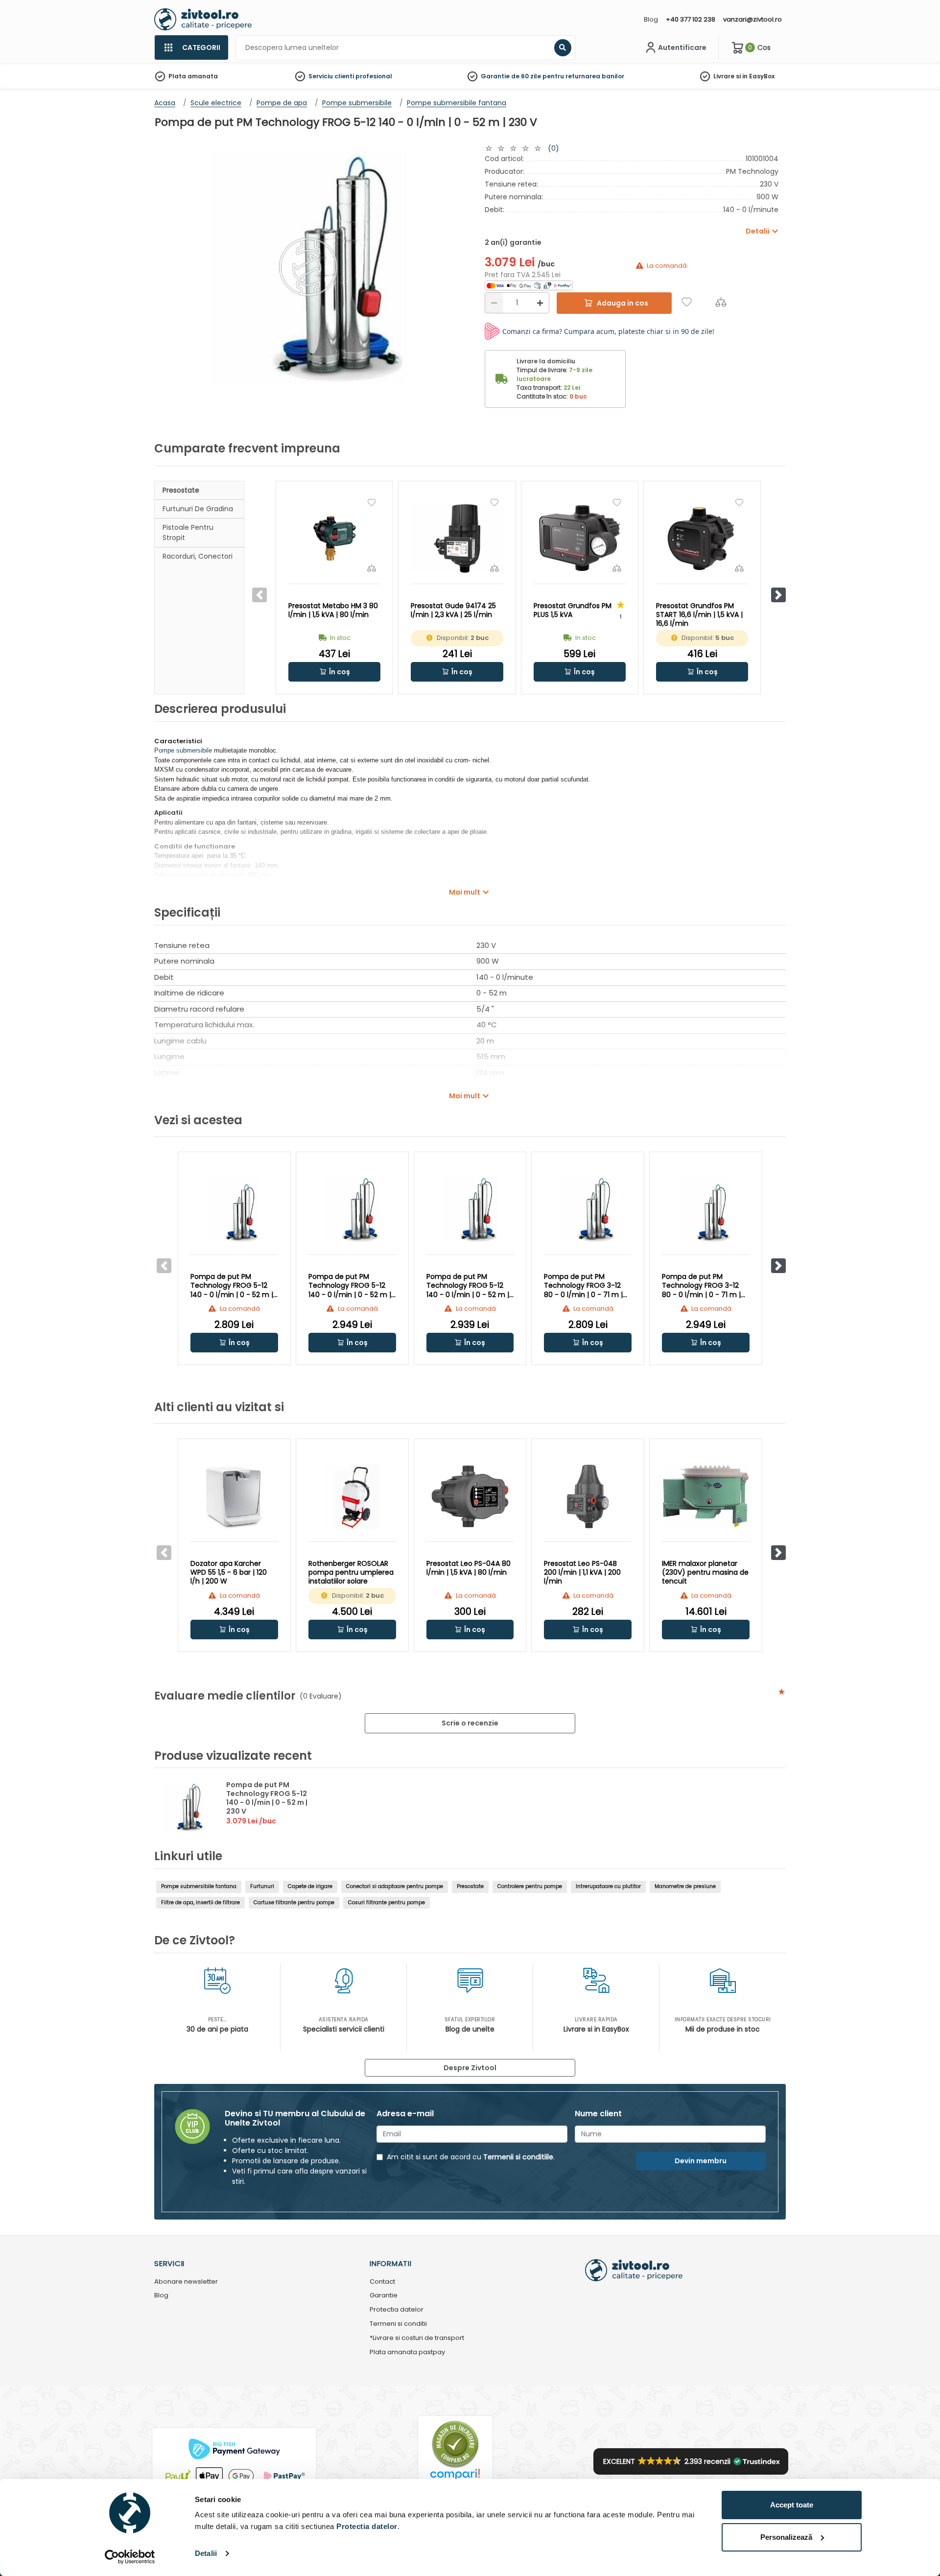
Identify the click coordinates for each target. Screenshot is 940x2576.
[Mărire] (540, 303)
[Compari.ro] (455, 2477)
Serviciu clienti (331, 76)
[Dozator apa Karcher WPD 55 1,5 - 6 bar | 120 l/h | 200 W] (234, 1496)
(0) (553, 148)
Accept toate (792, 2505)
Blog (651, 19)
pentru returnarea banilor (583, 76)
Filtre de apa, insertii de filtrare (200, 1902)
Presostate (181, 490)
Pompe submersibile (183, 750)
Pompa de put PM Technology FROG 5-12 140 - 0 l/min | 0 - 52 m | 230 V (267, 1798)
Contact (382, 2282)
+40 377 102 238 (691, 19)
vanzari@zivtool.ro (752, 19)
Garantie (384, 2296)
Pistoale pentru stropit (188, 532)
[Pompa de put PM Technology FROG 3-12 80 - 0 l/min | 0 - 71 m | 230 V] (588, 1209)
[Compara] (721, 302)
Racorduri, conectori (198, 556)
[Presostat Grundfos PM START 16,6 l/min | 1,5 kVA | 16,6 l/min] (702, 538)
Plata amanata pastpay (407, 2352)
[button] (778, 595)
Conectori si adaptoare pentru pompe (395, 1886)
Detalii (206, 2553)
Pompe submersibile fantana (199, 1886)
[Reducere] (494, 303)
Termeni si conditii (398, 2324)
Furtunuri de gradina (198, 509)
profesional (374, 76)
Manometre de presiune (685, 1886)
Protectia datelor (397, 2310)
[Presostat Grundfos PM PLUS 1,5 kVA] (580, 538)
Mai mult (465, 892)
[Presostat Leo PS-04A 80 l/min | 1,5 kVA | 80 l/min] (470, 1496)
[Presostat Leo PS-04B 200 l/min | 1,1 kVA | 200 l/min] (588, 1496)
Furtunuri (262, 1886)
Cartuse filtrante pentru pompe (294, 1902)
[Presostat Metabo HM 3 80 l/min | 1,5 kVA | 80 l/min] (334, 538)
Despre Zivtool (470, 2068)
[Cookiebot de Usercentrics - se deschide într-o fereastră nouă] (130, 2557)
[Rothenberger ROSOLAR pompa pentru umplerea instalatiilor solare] (352, 1496)
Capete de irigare (310, 1886)
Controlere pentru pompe (530, 1886)
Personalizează (786, 2537)
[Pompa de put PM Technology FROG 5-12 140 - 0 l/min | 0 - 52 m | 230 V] (234, 1209)
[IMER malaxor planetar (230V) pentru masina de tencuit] (706, 1496)
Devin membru (701, 2161)
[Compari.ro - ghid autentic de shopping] (455, 2444)
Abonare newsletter (186, 2282)
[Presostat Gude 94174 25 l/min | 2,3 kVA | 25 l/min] (457, 538)
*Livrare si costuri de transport (417, 2338)
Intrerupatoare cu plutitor (608, 1886)
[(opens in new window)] (529, 285)
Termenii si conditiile (518, 2157)
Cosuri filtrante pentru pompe (387, 1902)
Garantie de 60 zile (511, 76)
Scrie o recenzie (470, 1723)
